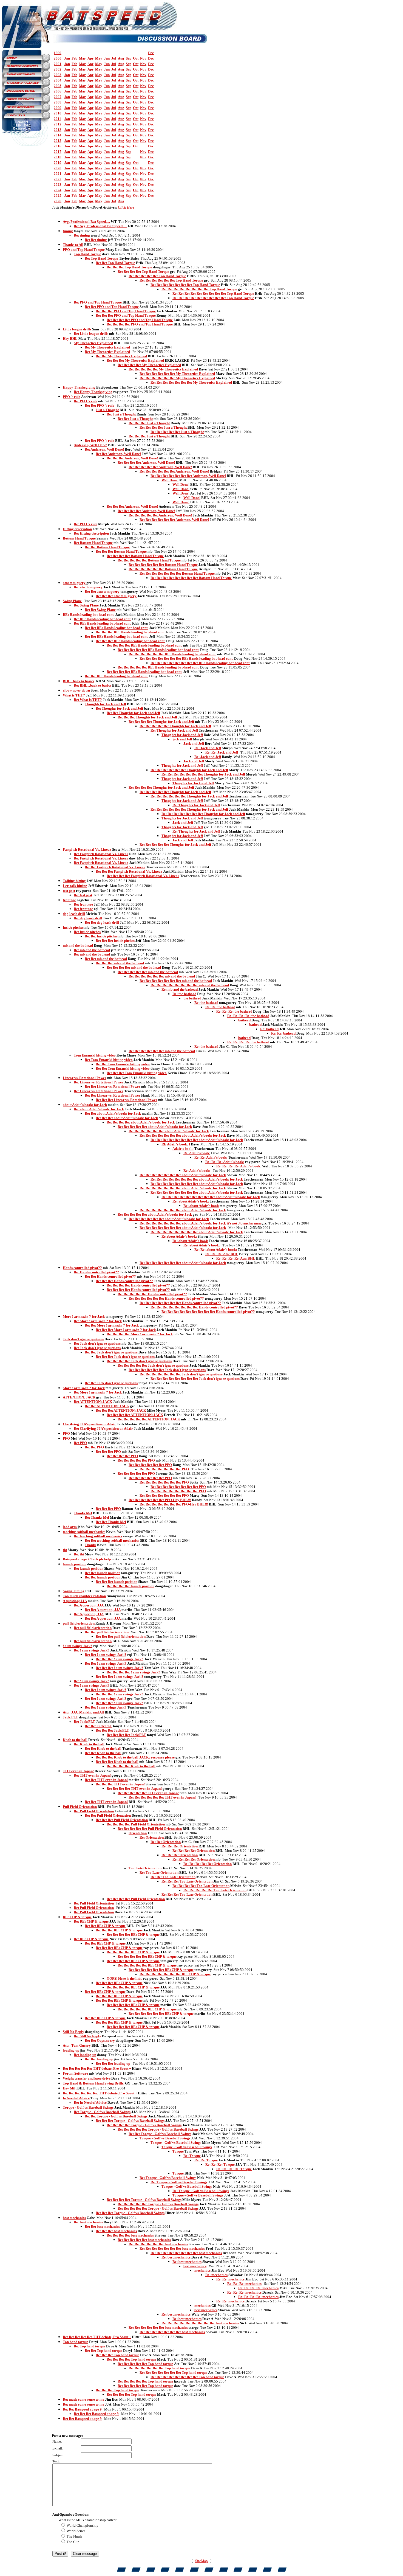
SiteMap (201, 2561)
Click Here (126, 207)
